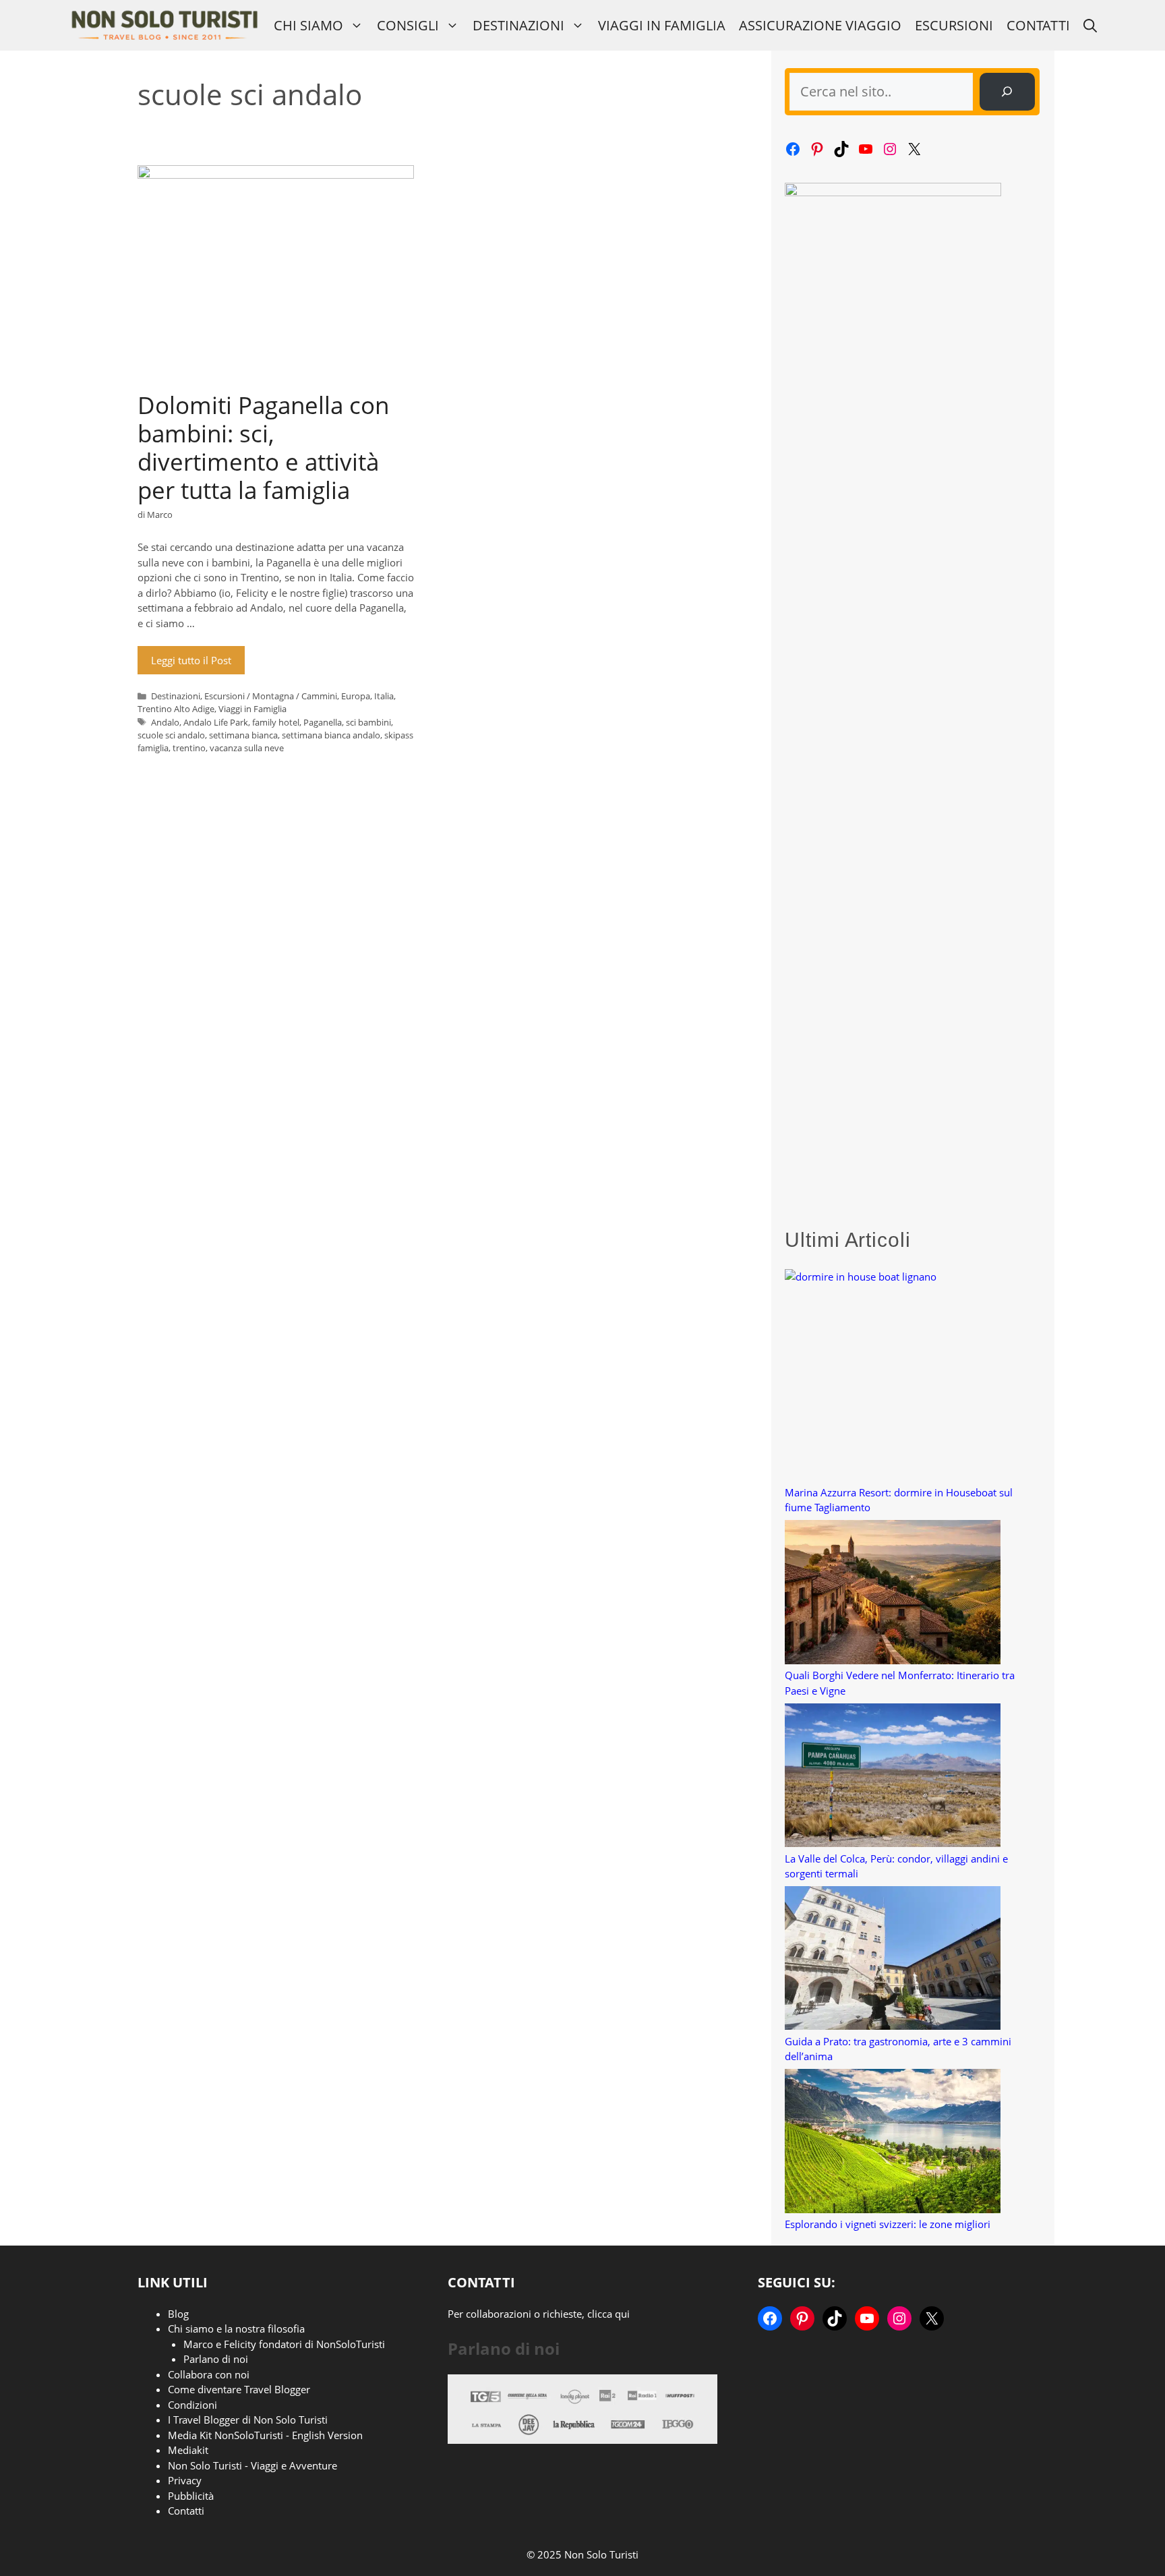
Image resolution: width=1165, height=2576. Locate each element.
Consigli (408, 25)
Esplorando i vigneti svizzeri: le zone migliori (888, 2224)
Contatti (1038, 25)
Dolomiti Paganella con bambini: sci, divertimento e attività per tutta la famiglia (263, 447)
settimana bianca (243, 735)
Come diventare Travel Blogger (239, 2389)
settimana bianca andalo (331, 735)
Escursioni (954, 25)
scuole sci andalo (171, 735)
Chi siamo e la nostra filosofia (236, 2329)
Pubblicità (191, 2496)
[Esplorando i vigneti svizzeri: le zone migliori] (893, 2143)
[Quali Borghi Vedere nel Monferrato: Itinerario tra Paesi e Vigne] (893, 1594)
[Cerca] (1007, 92)
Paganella (323, 722)
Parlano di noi (216, 2359)
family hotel (276, 722)
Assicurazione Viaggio (820, 25)
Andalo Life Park (216, 722)
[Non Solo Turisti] (164, 25)
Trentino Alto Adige (176, 709)
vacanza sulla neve (247, 748)
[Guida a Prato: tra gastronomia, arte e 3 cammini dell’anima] (893, 1960)
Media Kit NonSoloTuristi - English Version (265, 2435)
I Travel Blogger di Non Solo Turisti (248, 2420)
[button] (1090, 25)
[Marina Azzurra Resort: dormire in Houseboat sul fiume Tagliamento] (893, 1377)
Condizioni (192, 2405)
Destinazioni (518, 25)
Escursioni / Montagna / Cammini (271, 696)
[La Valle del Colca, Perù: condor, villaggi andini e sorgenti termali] (893, 1777)
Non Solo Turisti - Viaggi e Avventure (252, 2465)
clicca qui (608, 2314)
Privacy (185, 2480)
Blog (178, 2314)
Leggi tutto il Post (191, 660)
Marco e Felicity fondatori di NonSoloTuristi (284, 2344)
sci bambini (368, 722)
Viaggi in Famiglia (662, 25)
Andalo (165, 722)
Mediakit (188, 2450)
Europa (356, 696)
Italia (384, 696)
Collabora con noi (209, 2374)
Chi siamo (308, 25)
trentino (189, 748)
